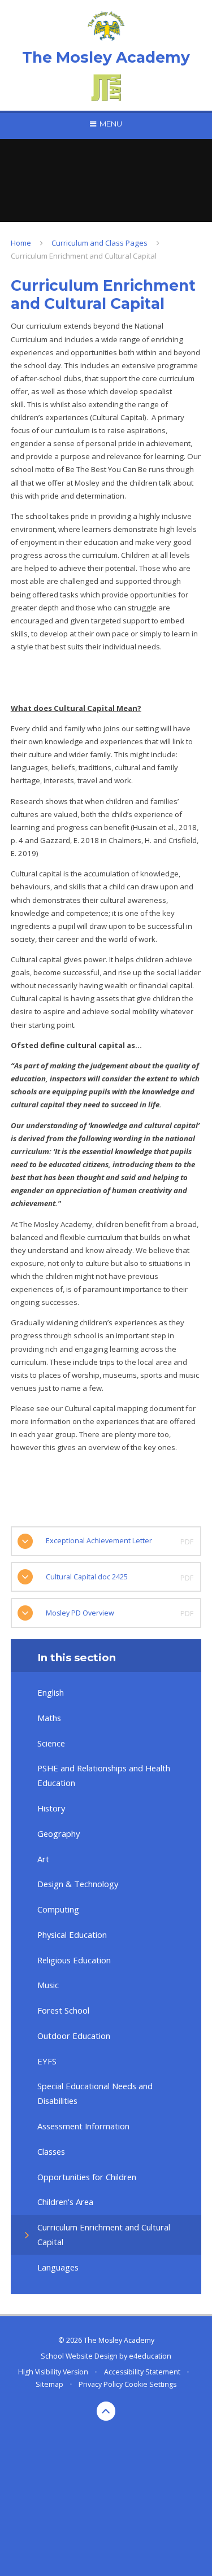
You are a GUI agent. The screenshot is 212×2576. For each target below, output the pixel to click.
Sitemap (49, 2384)
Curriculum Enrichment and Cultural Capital (84, 256)
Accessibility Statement (142, 2372)
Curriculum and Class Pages (99, 243)
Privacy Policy (101, 2384)
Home (21, 243)
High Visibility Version (53, 2372)
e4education (150, 2356)
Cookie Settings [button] (150, 2384)
